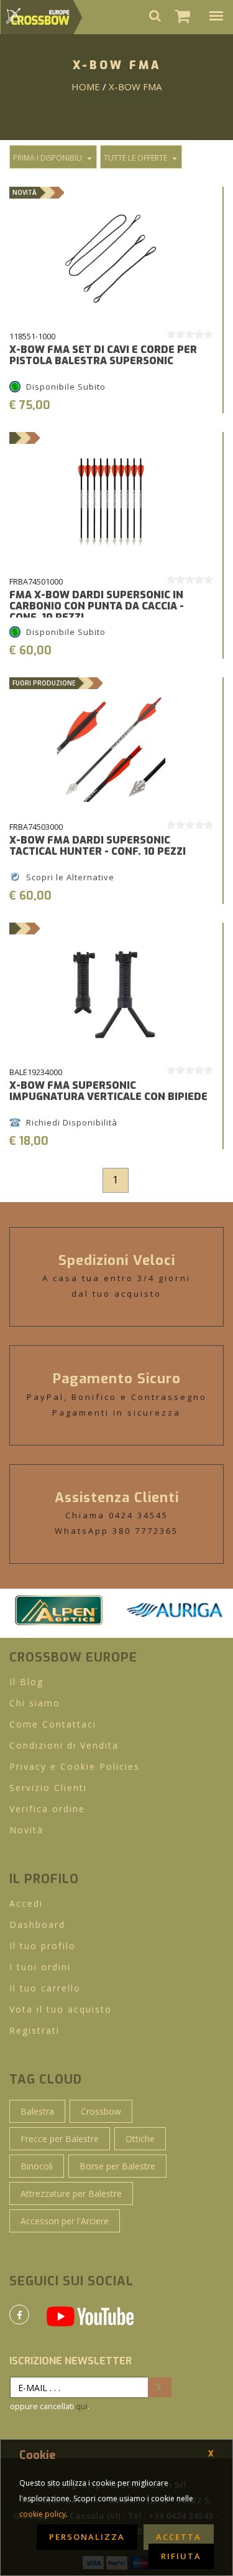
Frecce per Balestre (60, 2139)
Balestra (37, 2111)
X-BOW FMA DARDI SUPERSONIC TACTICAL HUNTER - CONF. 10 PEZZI (98, 846)
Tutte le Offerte (135, 158)
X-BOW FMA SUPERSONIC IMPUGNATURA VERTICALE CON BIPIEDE (108, 1091)
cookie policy (43, 2514)
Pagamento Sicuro (117, 1379)
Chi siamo (35, 1703)
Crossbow (101, 2111)
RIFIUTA (181, 2556)
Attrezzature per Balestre (71, 2193)
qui (82, 2406)
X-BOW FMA (135, 87)
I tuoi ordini (40, 1967)
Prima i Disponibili (48, 158)
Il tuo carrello (45, 1988)
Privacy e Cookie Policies (75, 1766)
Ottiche (140, 2139)
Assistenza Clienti (117, 1497)
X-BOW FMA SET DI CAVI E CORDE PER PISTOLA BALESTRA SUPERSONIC (103, 355)
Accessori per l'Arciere (65, 2221)
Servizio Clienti (48, 1788)
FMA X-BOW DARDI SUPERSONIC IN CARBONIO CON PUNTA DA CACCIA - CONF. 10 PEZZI (97, 606)
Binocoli (37, 2166)
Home (86, 87)
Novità (26, 1830)
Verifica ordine (47, 1809)
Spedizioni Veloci (117, 1260)
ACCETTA (179, 2537)
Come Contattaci (53, 1724)
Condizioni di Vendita (64, 1745)
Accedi (26, 1903)
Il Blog (26, 1682)
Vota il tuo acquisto (61, 2009)
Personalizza (87, 2537)
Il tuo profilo (43, 1946)
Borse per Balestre (117, 2166)
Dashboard (37, 1925)
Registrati (34, 2030)
